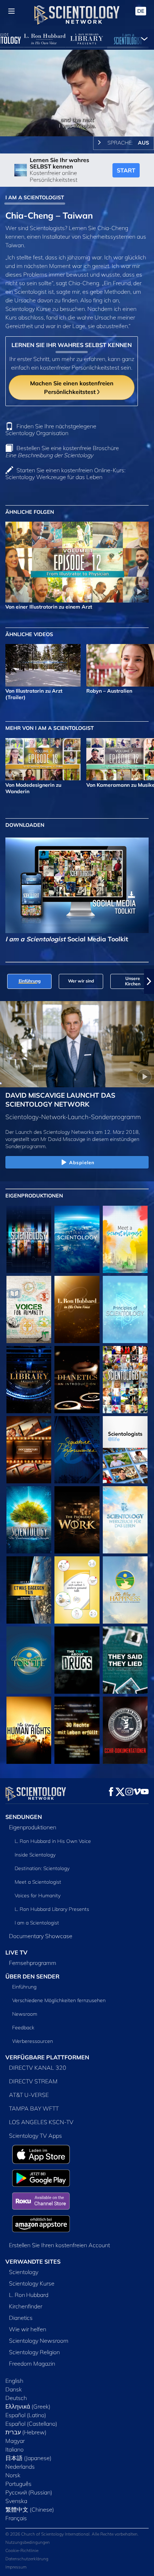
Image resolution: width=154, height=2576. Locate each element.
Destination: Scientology (42, 1868)
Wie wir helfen (28, 2329)
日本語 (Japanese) (28, 2458)
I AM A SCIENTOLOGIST (35, 197)
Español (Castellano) (31, 2424)
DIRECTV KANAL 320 (38, 2068)
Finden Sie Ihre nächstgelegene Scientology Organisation (51, 430)
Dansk (14, 2389)
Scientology (24, 2272)
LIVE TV (16, 1952)
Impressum (16, 2567)
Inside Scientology (35, 1855)
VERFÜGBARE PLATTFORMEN (47, 2057)
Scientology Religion (34, 2352)
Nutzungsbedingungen (28, 2542)
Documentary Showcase (41, 1936)
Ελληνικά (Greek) (28, 2406)
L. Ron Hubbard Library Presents (52, 1909)
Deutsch (16, 2398)
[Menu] (11, 11)
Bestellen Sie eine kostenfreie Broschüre (62, 451)
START (126, 170)
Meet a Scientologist (38, 1882)
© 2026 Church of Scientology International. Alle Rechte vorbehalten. (72, 2534)
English (14, 2381)
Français (16, 2518)
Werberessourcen (33, 2041)
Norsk (13, 2475)
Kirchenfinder (26, 2306)
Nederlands (20, 2467)
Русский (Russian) (29, 2492)
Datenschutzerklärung (27, 2559)
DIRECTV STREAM (33, 2081)
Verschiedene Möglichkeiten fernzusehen (59, 2000)
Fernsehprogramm (33, 1963)
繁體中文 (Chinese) (30, 2509)
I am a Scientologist (37, 1923)
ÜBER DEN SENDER (32, 1976)
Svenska (16, 2501)
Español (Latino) (26, 2415)
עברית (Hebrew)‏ (26, 2432)
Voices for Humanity (38, 1896)
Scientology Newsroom (39, 2341)
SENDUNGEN (24, 1817)
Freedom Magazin (32, 2363)
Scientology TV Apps (35, 2136)
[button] (5, 981)
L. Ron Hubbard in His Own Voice (53, 1841)
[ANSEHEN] (125, 1309)
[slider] (77, 121)
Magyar (15, 2441)
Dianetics (21, 2318)
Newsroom (25, 2014)
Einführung (24, 1987)
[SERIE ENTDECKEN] (29, 1239)
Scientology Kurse (32, 2283)
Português (18, 2484)
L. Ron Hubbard (29, 2295)
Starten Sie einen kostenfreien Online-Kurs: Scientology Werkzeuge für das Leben (65, 474)
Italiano (15, 2449)
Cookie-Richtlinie (22, 2550)
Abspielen (82, 1162)
